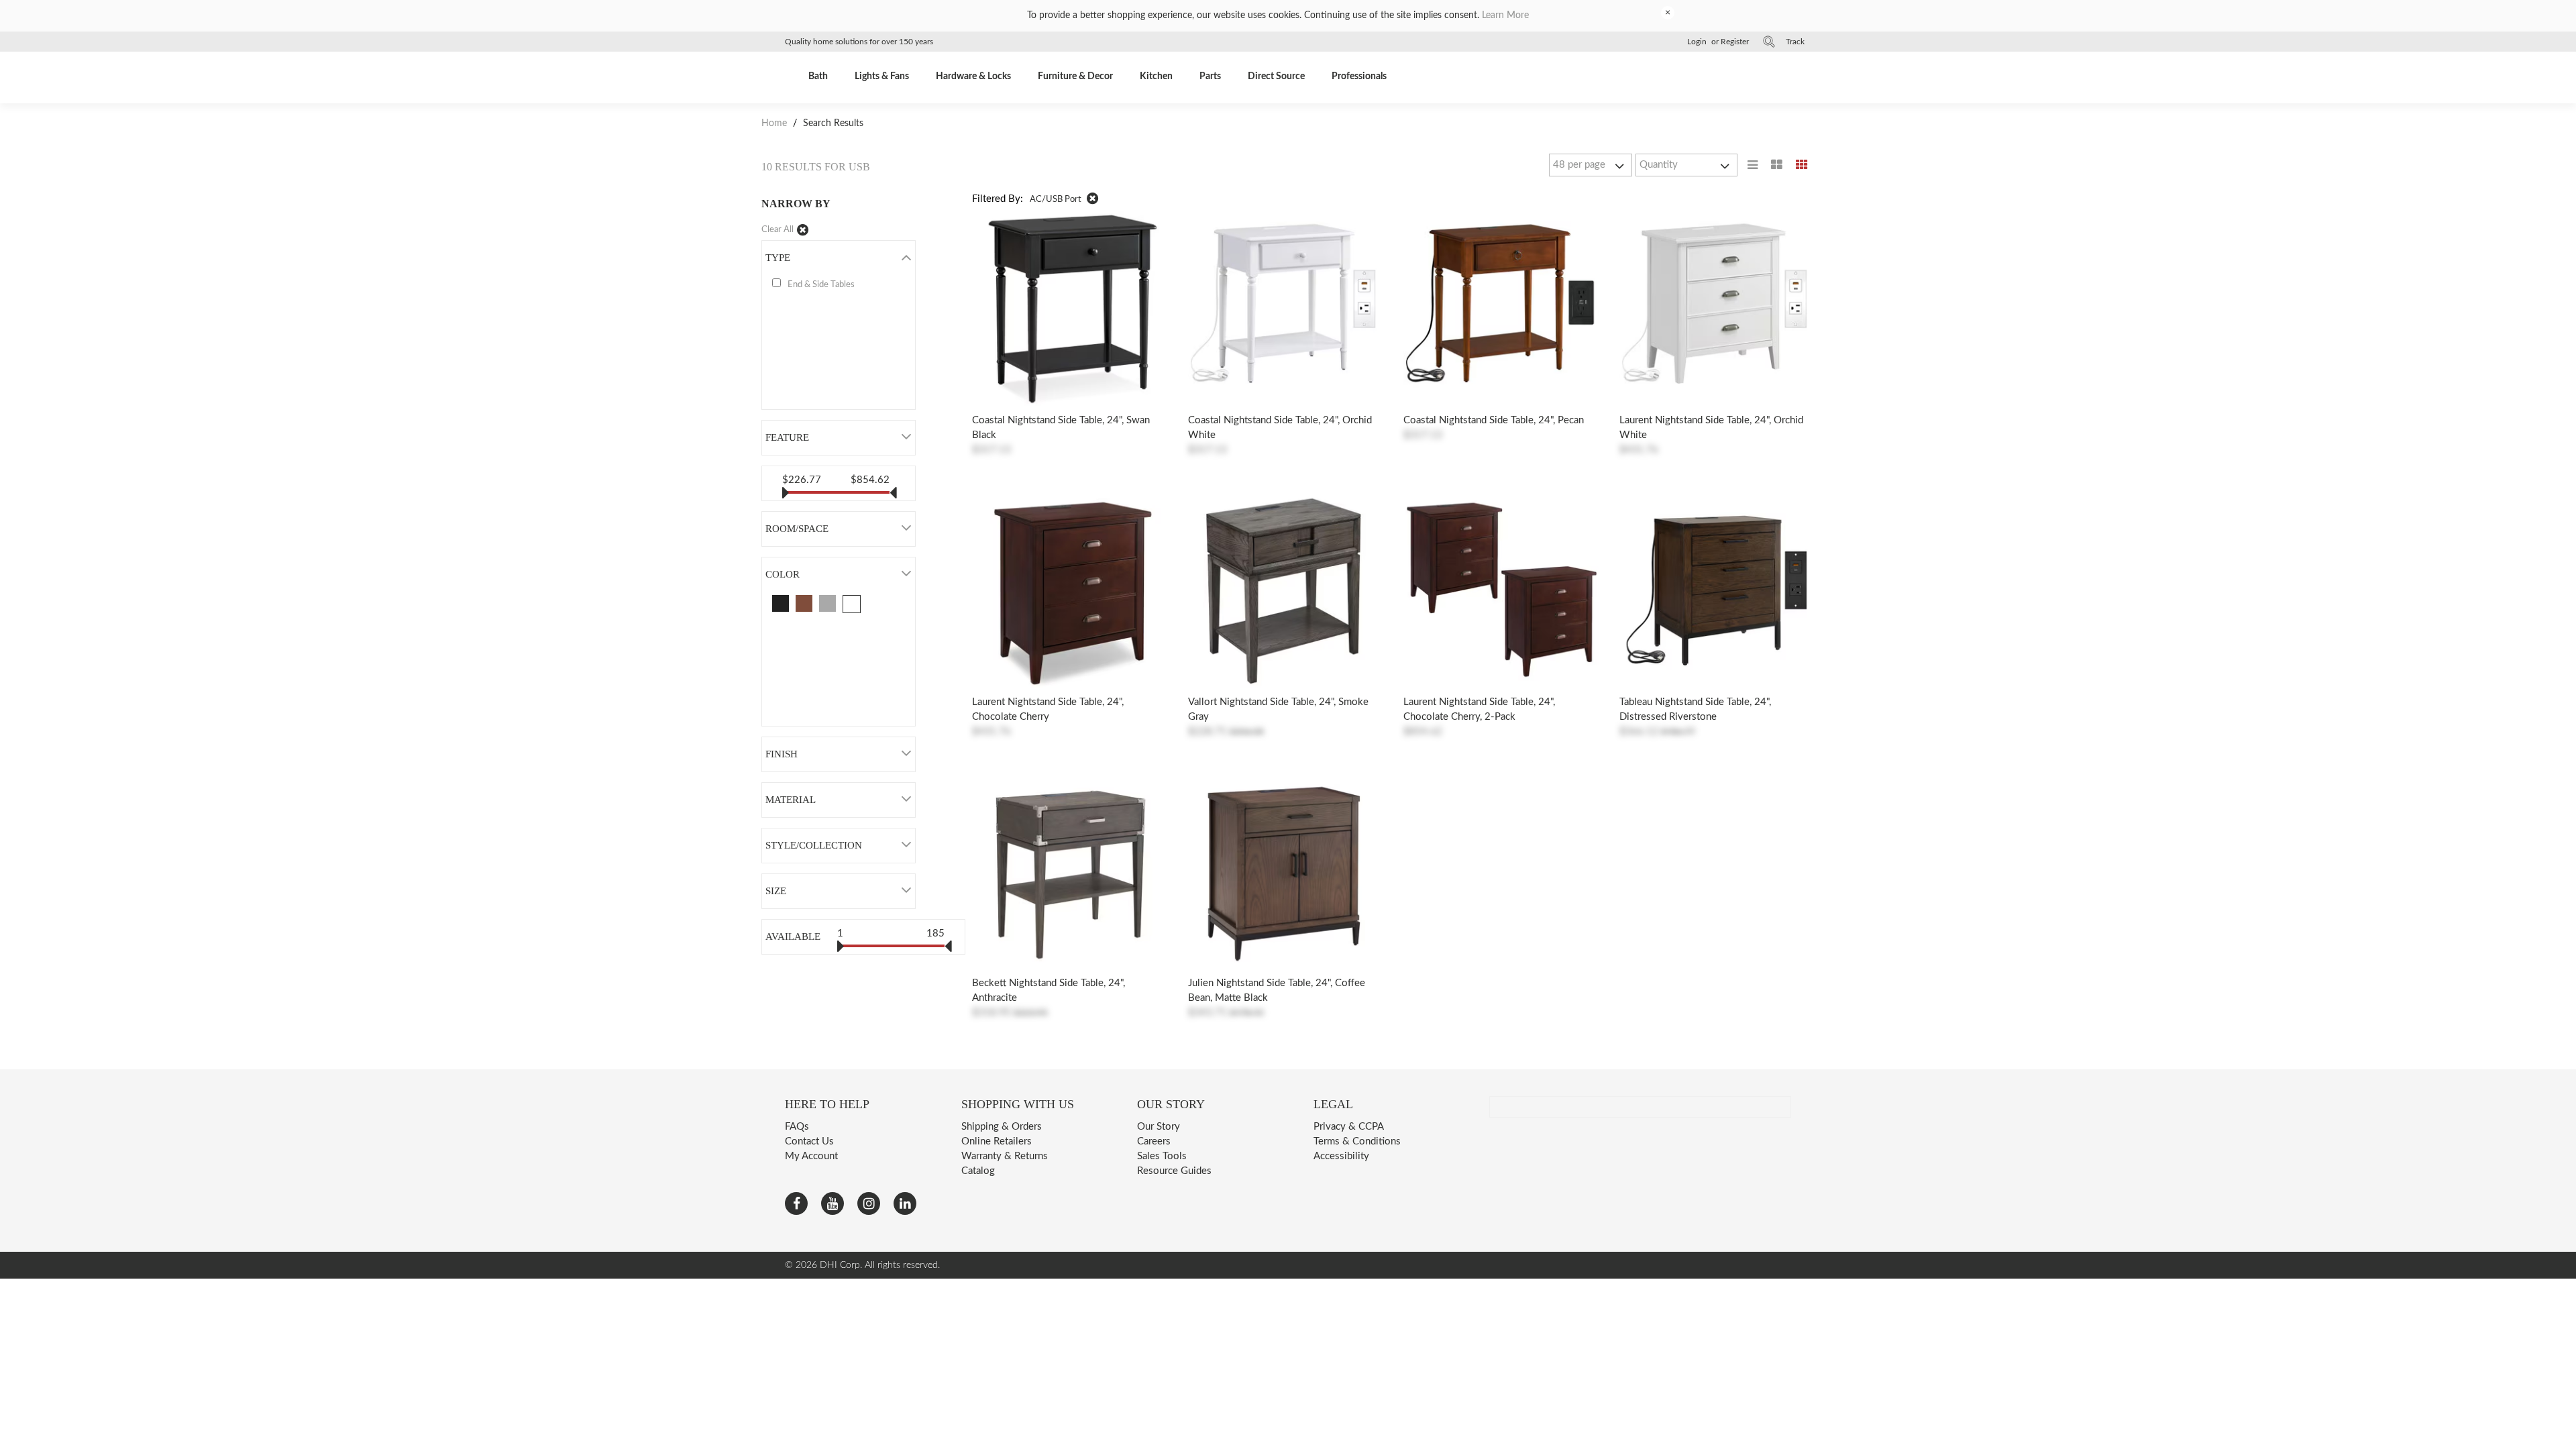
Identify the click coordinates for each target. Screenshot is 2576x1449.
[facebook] (796, 1203)
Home (775, 123)
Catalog (978, 1171)
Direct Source (1276, 76)
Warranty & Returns (1005, 1156)
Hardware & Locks (973, 76)
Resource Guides (1174, 1171)
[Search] (1769, 42)
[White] (852, 604)
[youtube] (833, 1203)
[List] (1753, 165)
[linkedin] (905, 1203)
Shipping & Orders (1002, 1127)
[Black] (781, 603)
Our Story (1159, 1127)
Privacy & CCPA (1349, 1127)
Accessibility (1341, 1156)
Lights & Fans (882, 76)
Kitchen (1156, 76)
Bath (818, 76)
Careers (1154, 1141)
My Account (811, 1156)
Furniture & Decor (1075, 76)
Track (1795, 42)
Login (1697, 42)
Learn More (1505, 15)
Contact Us (809, 1141)
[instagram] (869, 1203)
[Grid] (1802, 165)
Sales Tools (1162, 1156)
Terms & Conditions (1357, 1141)
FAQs (797, 1127)
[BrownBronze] (804, 603)
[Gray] (827, 603)
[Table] (1777, 165)
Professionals (1359, 76)
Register (1735, 42)
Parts (1210, 76)
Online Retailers (997, 1141)
